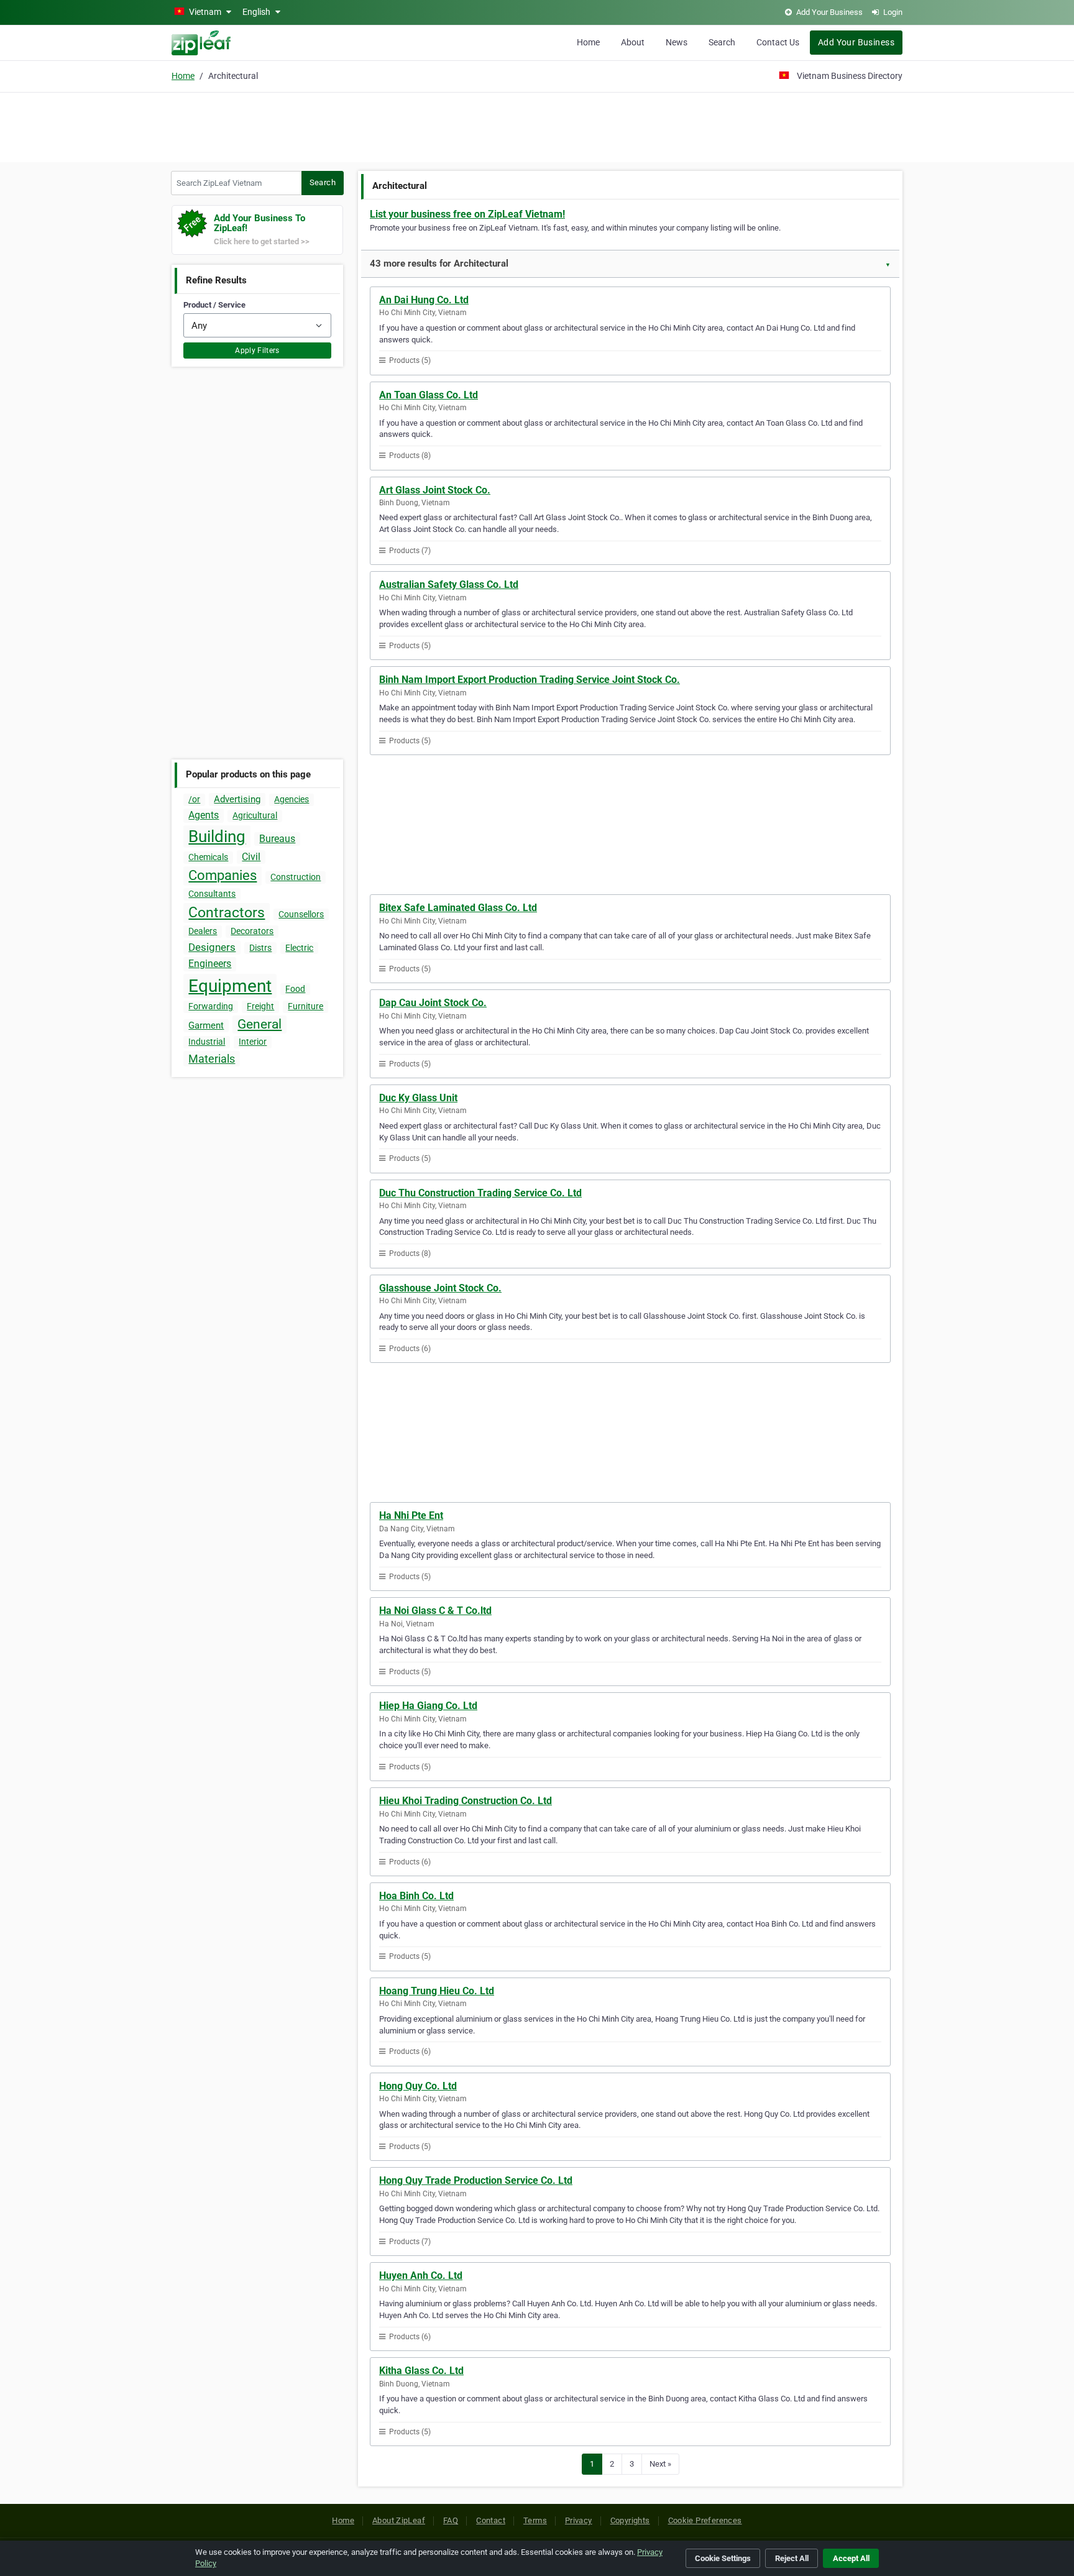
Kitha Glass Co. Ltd (421, 2371)
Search (722, 42)
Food (295, 989)
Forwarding (211, 1006)
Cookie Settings (723, 2558)
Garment (206, 1025)
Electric (299, 948)
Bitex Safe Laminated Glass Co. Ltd (458, 908)
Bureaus (277, 839)
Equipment (230, 986)
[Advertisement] (537, 126)
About (633, 42)
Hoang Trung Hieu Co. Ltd (437, 1991)
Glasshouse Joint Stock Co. (440, 1288)
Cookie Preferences (705, 2520)
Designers (212, 947)
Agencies (291, 799)
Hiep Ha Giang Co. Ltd (428, 1706)
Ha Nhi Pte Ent (411, 1515)
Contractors (227, 913)
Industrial (207, 1042)
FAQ (451, 2520)
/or (194, 799)
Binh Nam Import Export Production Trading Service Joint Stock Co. (530, 680)
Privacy (579, 2520)
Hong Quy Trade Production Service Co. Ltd (476, 2180)
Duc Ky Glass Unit (418, 1098)
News (677, 42)
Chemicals (208, 857)
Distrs (260, 948)
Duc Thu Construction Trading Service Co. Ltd (480, 1193)
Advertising (237, 799)
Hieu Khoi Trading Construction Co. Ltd (466, 1801)
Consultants (212, 894)
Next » (660, 2464)
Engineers (210, 964)
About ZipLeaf (399, 2520)
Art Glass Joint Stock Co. (435, 490)
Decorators (252, 931)
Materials (212, 1059)
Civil (251, 857)
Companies (223, 875)
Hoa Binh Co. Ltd (416, 1896)
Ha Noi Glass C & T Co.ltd (435, 1611)
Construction (296, 877)
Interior (253, 1042)
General (259, 1024)
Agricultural (255, 815)
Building (217, 837)
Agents (204, 815)
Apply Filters (257, 351)
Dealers (203, 931)
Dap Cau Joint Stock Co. (433, 1003)
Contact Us (778, 42)
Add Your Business (856, 42)
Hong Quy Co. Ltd (418, 2086)
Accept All (851, 2558)
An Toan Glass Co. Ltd (429, 395)
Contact (491, 2520)
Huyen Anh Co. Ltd (421, 2276)
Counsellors (301, 914)
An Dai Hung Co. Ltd (424, 300)
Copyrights (630, 2520)
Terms (535, 2520)
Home (588, 42)
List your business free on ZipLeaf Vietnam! (467, 214)
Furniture (305, 1006)
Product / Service (214, 305)
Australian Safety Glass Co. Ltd (449, 584)
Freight (260, 1006)
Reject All (792, 2558)
